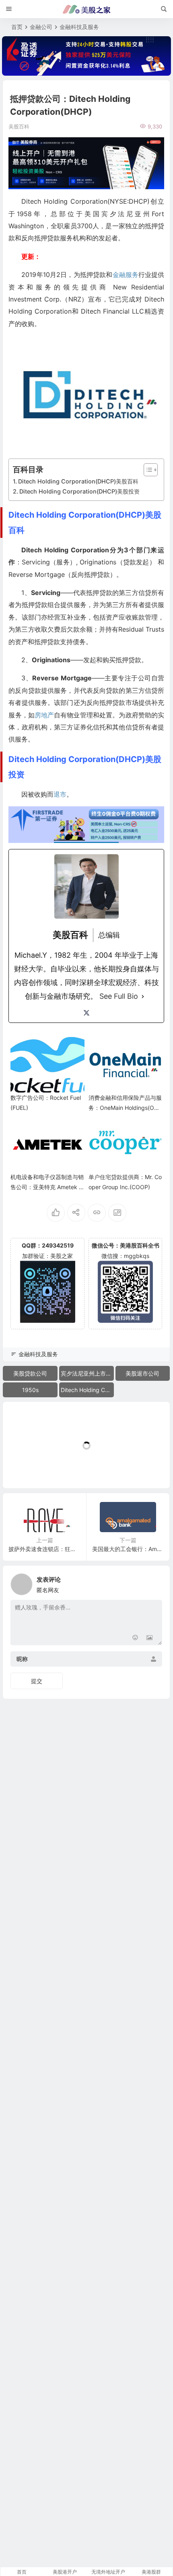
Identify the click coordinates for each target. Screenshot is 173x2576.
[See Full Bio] (143, 996)
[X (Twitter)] (86, 1013)
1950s (30, 1390)
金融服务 (126, 275)
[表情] (135, 1638)
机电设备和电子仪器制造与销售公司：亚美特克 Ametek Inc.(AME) (47, 1187)
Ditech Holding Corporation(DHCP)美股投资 (79, 491)
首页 (17, 27)
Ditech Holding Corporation (87, 1390)
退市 (60, 794)
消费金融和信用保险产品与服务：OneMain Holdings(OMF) (125, 1108)
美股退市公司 (142, 1373)
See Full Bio (119, 996)
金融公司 (41, 27)
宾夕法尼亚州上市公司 (87, 1373)
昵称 (22, 1659)
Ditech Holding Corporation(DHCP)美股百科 (78, 481)
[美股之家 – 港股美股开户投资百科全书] (86, 9)
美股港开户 (65, 2572)
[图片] (149, 1638)
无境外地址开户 (108, 2572)
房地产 (44, 715)
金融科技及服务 (79, 27)
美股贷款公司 (30, 1373)
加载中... (26, 1469)
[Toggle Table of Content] (147, 470)
